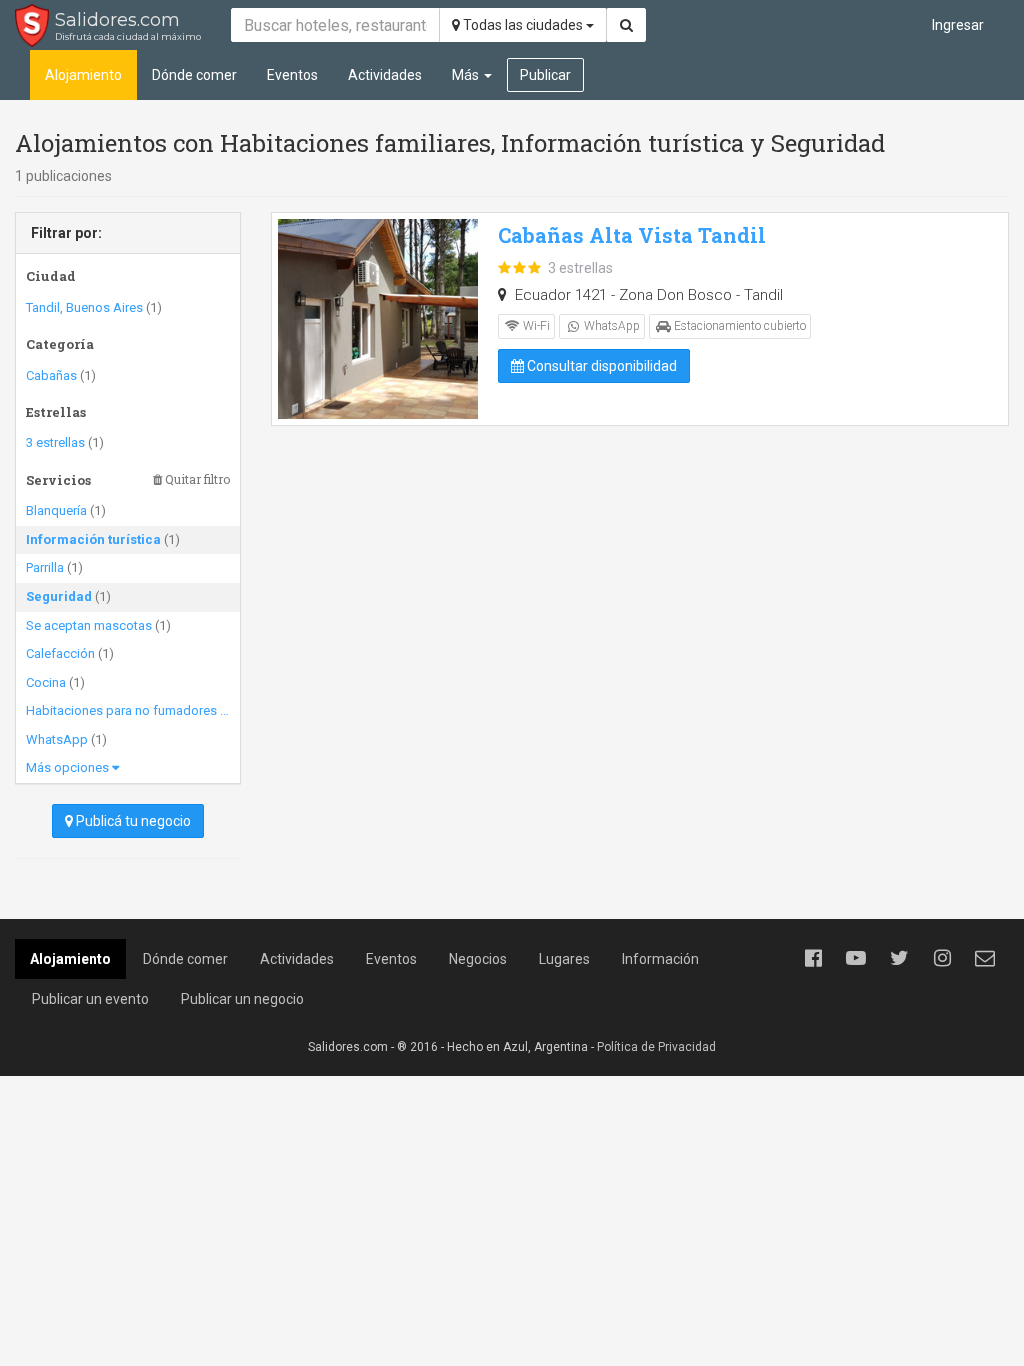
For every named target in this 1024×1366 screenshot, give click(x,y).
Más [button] (467, 75)
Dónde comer (194, 75)
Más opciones (69, 767)
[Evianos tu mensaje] (985, 958)
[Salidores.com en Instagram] (942, 958)
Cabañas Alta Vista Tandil (632, 235)
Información (660, 959)
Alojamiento (83, 75)
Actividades (385, 75)
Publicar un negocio (242, 999)
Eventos (292, 75)
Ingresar (958, 25)
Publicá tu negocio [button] (132, 821)
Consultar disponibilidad (600, 366)
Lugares (564, 959)
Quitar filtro (196, 479)
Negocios (478, 959)
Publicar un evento (90, 999)
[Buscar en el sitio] (626, 25)
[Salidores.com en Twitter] (899, 958)
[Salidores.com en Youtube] (856, 958)
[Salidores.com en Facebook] (813, 958)
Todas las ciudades (523, 25)
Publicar (545, 75)
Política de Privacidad (656, 1047)
